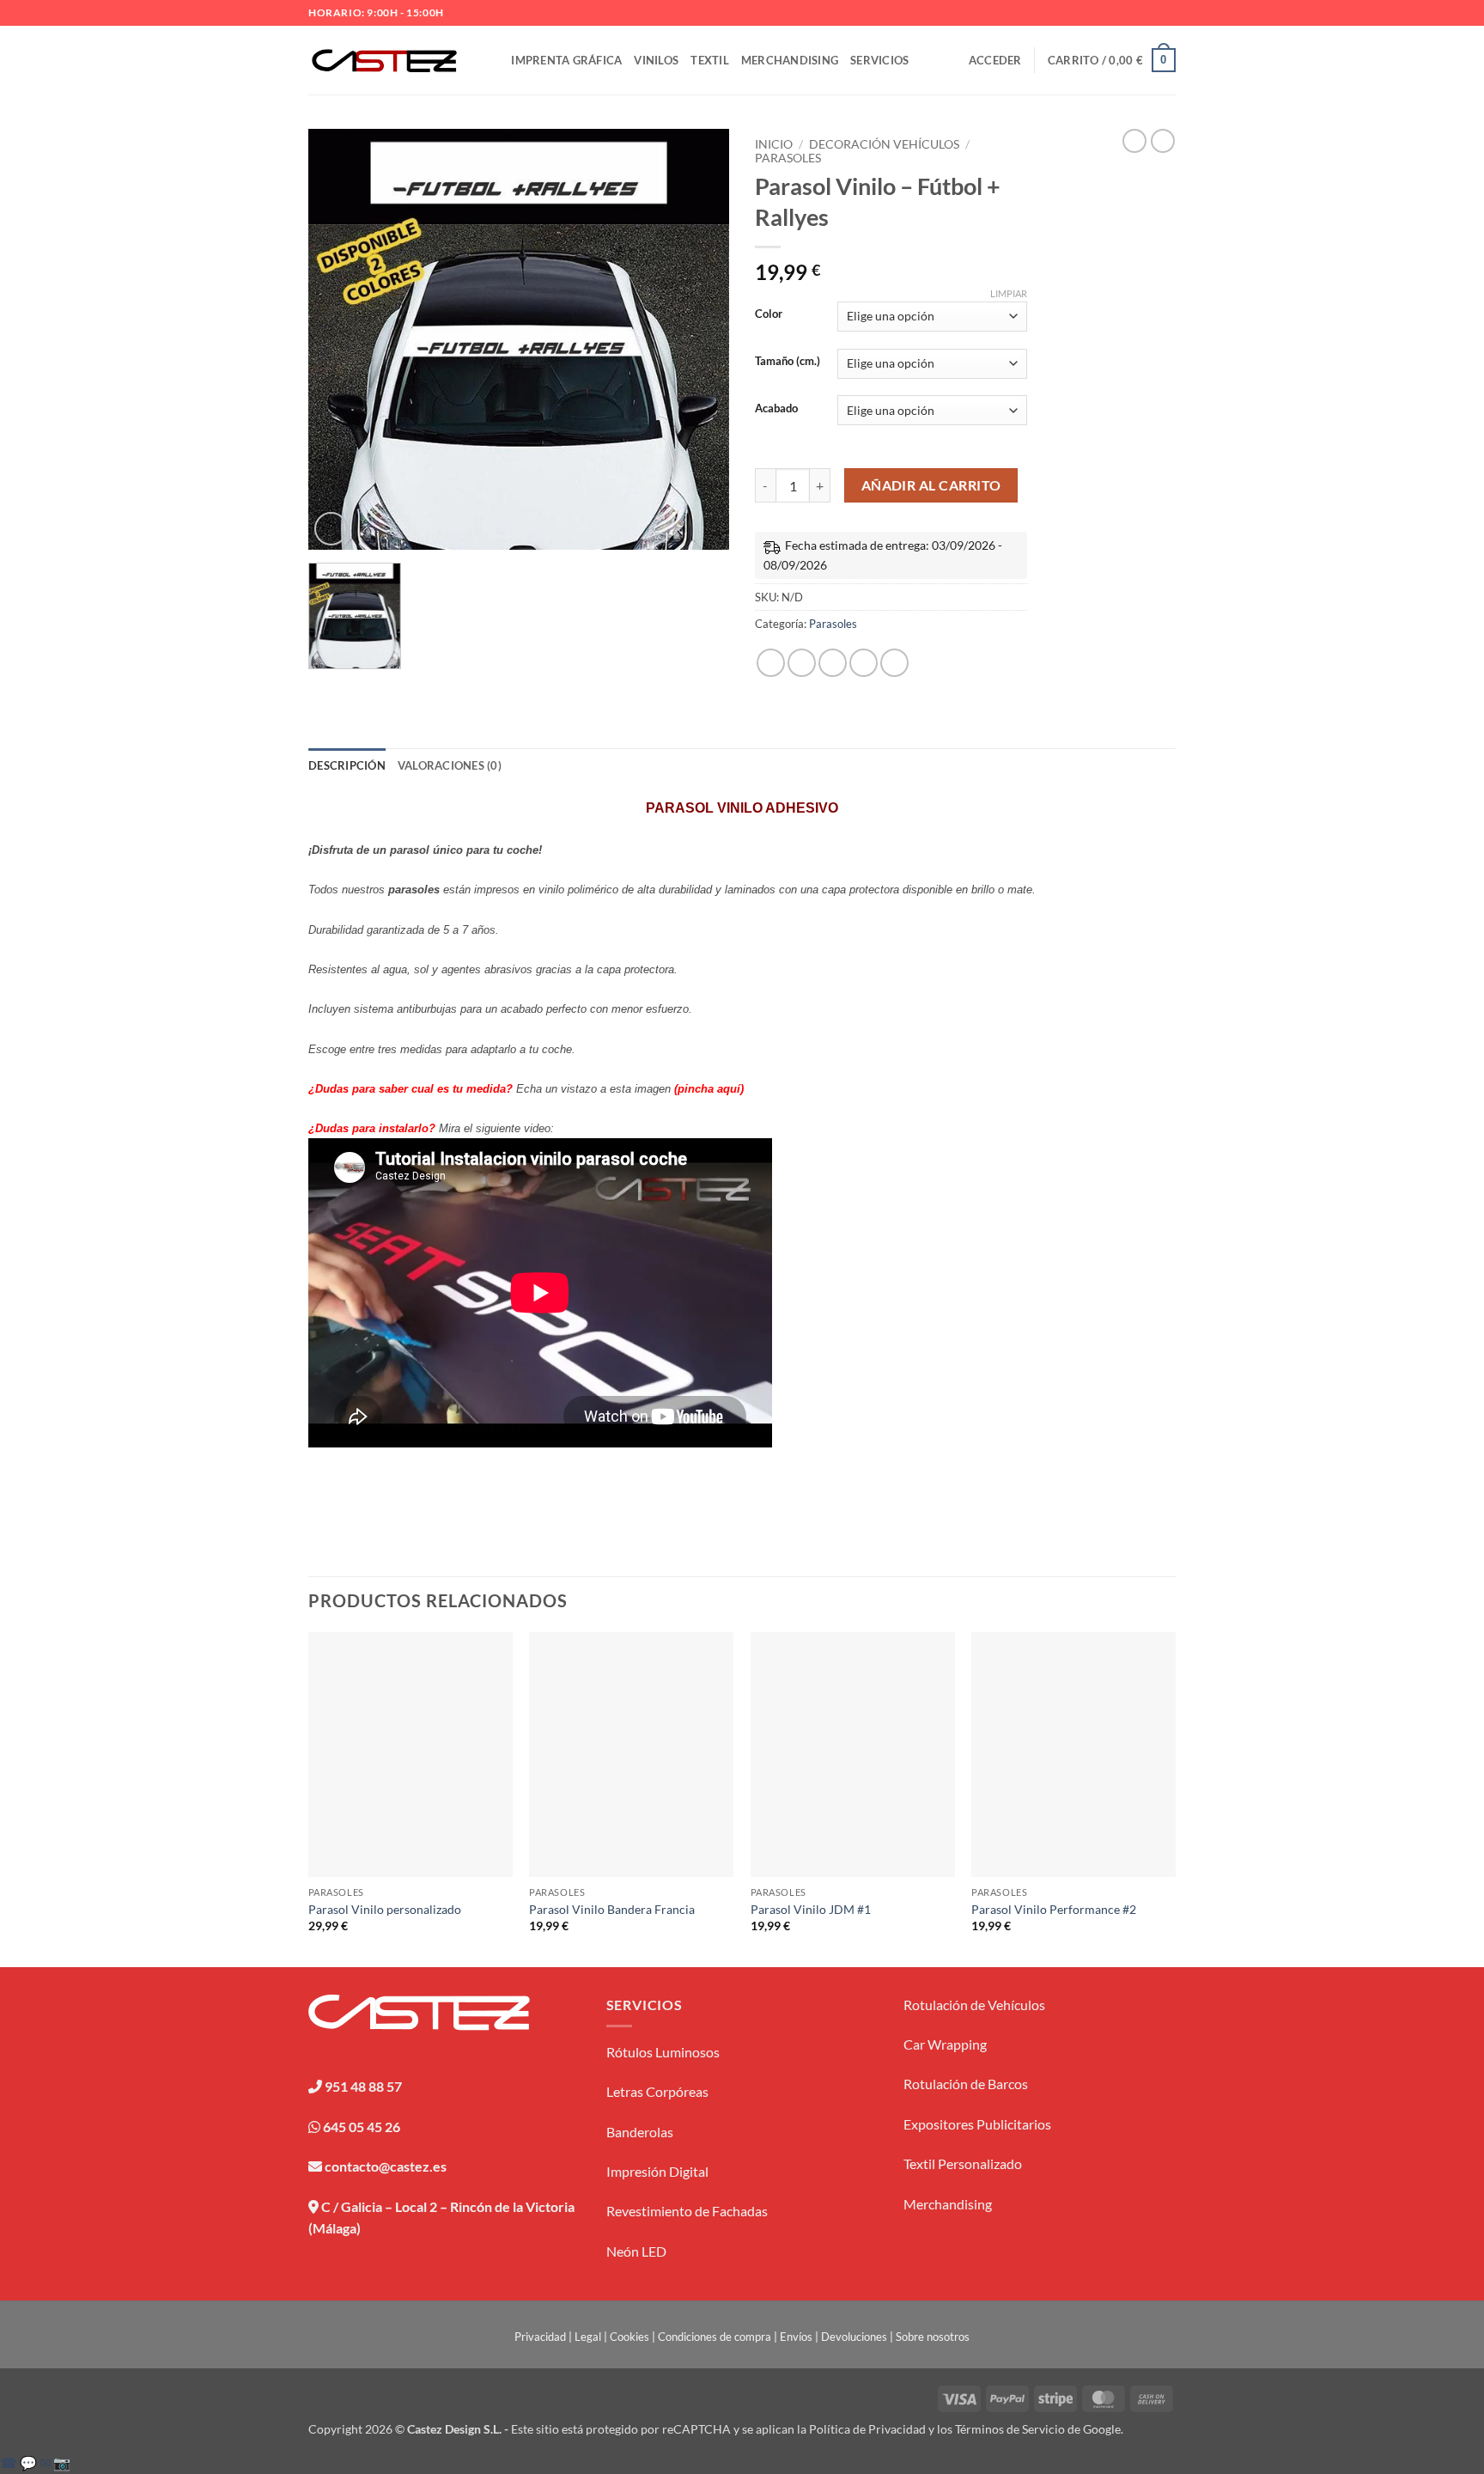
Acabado (776, 409)
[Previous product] (1163, 141)
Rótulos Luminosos (663, 2052)
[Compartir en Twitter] (802, 663)
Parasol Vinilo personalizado (385, 1909)
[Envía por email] (833, 663)
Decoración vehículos (884, 144)
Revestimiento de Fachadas (687, 2211)
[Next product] (1134, 141)
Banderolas (640, 2132)
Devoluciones (854, 2337)
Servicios (879, 60)
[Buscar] (493, 60)
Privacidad (540, 2337)
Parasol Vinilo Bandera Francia (612, 1909)
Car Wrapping (945, 2044)
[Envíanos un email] (1167, 13)
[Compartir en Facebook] (771, 663)
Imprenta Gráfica (566, 60)
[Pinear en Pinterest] (864, 663)
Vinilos (656, 60)
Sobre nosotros (933, 2337)
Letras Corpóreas (657, 2091)
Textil (710, 60)
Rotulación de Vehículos (974, 2005)
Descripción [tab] (347, 765)
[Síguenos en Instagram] (1151, 13)
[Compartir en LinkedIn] (894, 663)
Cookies (629, 2337)
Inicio (774, 144)
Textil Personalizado (963, 2163)
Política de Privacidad (867, 2429)
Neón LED (636, 2251)
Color (769, 314)
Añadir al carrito (931, 485)
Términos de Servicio (1010, 2429)
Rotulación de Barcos (966, 2084)
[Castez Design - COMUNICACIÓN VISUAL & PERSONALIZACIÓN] (384, 61)
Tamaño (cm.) (788, 362)
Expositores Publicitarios (977, 2124)
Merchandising (790, 60)
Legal (588, 2337)
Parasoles (788, 158)
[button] (995, 60)
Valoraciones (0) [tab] (450, 765)
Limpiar (1009, 293)
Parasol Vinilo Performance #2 (1054, 1909)
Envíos (796, 2337)
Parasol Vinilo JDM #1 (811, 1909)
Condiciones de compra (715, 2337)
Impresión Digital (657, 2171)
